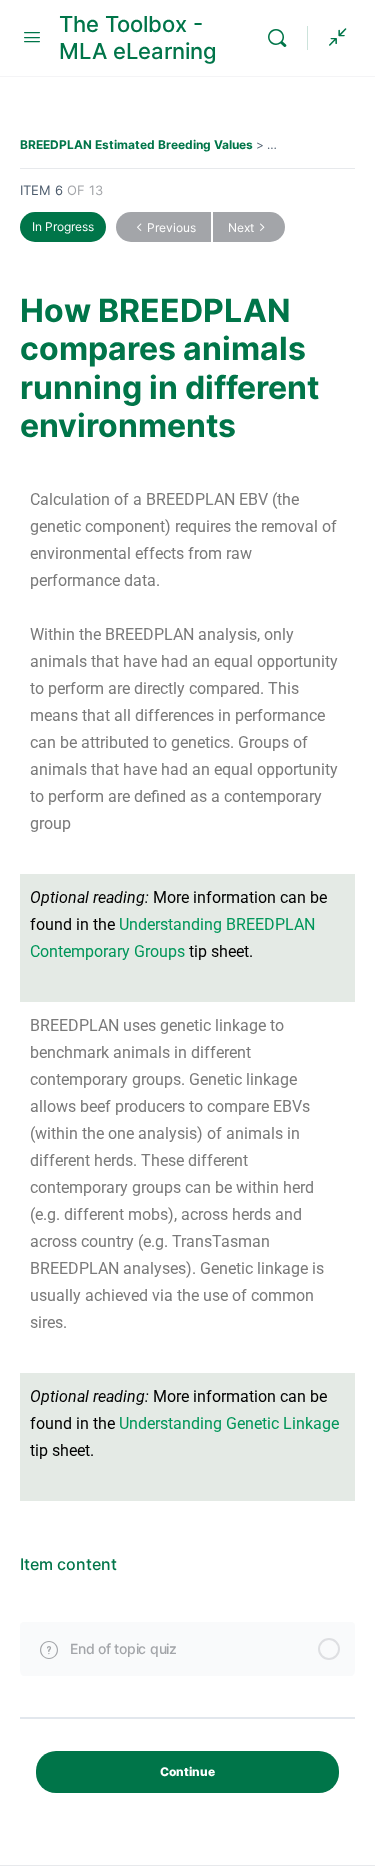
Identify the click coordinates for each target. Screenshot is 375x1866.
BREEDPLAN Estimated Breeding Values (136, 144)
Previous (171, 227)
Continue (187, 1771)
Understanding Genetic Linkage (229, 1423)
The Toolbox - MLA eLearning (138, 37)
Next (241, 227)
